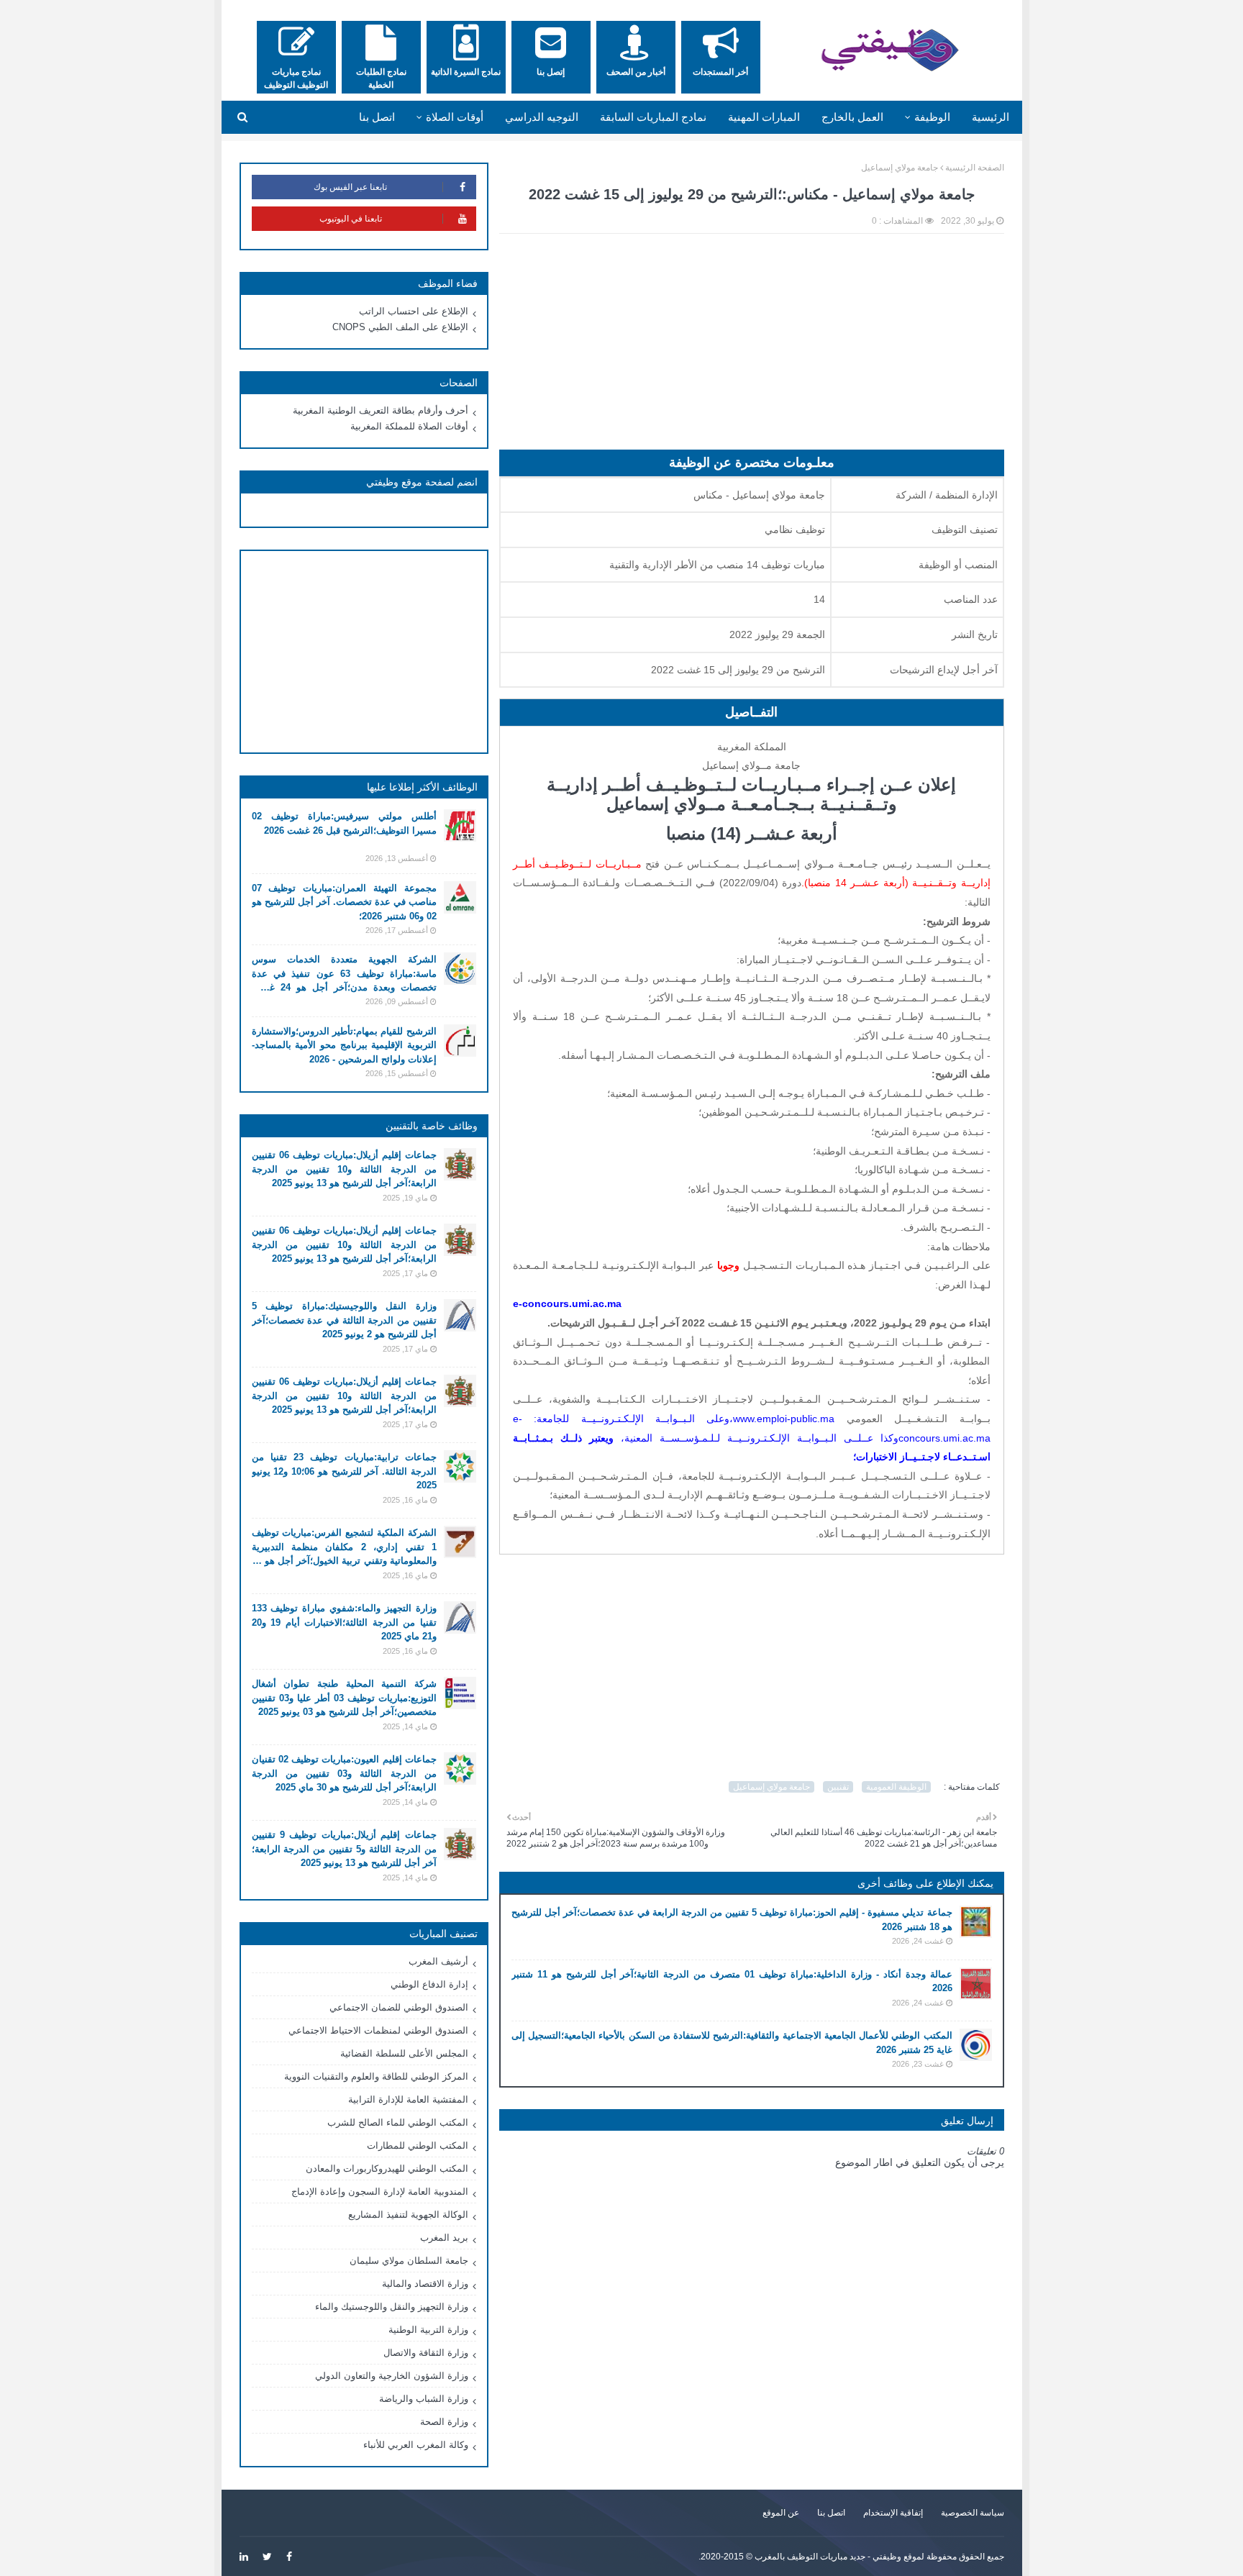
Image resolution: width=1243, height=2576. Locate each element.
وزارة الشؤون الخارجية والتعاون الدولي (392, 2376)
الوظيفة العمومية (896, 1787)
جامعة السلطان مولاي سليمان (409, 2261)
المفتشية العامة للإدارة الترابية (408, 2099)
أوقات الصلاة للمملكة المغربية (409, 426)
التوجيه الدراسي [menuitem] (542, 117)
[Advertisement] (752, 349)
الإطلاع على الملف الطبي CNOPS (400, 327)
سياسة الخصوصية (973, 2513)
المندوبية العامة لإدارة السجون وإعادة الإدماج (380, 2192)
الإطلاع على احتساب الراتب (414, 311)
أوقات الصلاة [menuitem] (455, 117)
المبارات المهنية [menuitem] (764, 117)
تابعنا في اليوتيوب (351, 219)
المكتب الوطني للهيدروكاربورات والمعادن (387, 2168)
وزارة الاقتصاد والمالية (425, 2284)
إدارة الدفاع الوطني (429, 1984)
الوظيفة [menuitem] (932, 117)
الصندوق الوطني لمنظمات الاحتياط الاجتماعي (378, 2030)
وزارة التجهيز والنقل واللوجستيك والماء (392, 2307)
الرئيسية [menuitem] (991, 117)
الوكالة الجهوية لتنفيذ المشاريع (408, 2215)
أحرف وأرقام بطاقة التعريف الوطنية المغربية (381, 410)
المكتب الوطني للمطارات (418, 2145)
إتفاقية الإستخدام (893, 2513)
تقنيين (838, 1787)
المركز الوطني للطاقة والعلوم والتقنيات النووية (376, 2076)
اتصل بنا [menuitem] (377, 117)
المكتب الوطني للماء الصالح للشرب (398, 2122)
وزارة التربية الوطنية (428, 2330)
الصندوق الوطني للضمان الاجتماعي (399, 2007)
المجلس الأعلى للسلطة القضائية (404, 2053)
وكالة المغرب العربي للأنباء (416, 2445)
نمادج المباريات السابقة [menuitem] (653, 117)
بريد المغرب (444, 2238)
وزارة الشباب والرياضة (424, 2399)
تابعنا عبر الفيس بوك (350, 187)
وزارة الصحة (444, 2422)
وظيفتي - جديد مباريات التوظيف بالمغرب (828, 2557)
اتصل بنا (831, 2513)
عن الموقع (781, 2513)
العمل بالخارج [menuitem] (852, 117)
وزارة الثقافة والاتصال (426, 2353)
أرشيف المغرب (438, 1961)
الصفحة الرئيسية (975, 168)
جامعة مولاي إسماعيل (900, 168)
